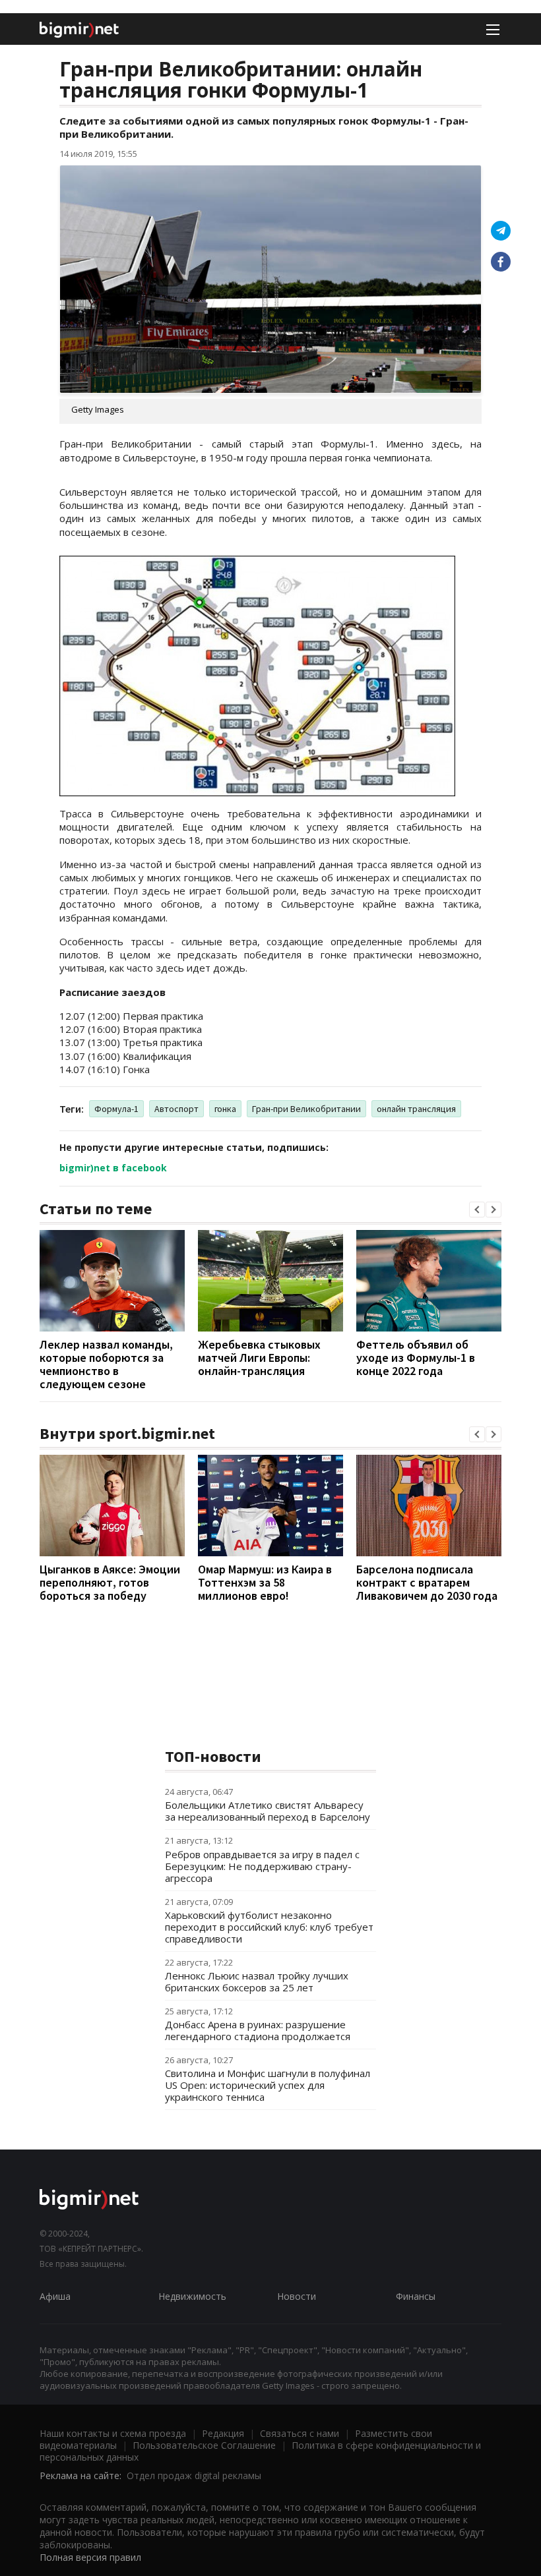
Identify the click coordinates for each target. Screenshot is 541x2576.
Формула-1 (116, 1109)
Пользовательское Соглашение (204, 2445)
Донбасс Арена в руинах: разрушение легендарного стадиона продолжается (258, 2030)
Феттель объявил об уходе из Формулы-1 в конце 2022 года (416, 1358)
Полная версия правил (90, 2557)
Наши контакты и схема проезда (113, 2433)
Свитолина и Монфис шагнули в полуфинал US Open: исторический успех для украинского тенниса (268, 2085)
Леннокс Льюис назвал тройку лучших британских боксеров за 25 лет (257, 1981)
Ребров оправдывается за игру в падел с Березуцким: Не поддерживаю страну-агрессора (262, 1866)
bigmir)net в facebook (113, 1168)
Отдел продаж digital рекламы (194, 2475)
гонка (225, 1109)
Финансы (416, 2296)
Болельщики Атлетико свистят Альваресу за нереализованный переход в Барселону (268, 1811)
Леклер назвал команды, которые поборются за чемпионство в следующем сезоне (106, 1364)
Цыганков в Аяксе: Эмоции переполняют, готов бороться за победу (110, 1582)
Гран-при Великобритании (306, 1109)
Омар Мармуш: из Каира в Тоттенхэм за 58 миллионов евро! (265, 1582)
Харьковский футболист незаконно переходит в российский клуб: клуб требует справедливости (269, 1927)
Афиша (55, 2296)
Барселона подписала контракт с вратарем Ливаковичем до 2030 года (427, 1582)
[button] (477, 1210)
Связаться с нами (300, 2433)
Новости (297, 2296)
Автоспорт (176, 1109)
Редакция (223, 2433)
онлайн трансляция (416, 1109)
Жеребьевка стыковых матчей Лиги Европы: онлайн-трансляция (259, 1358)
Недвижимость (192, 2296)
